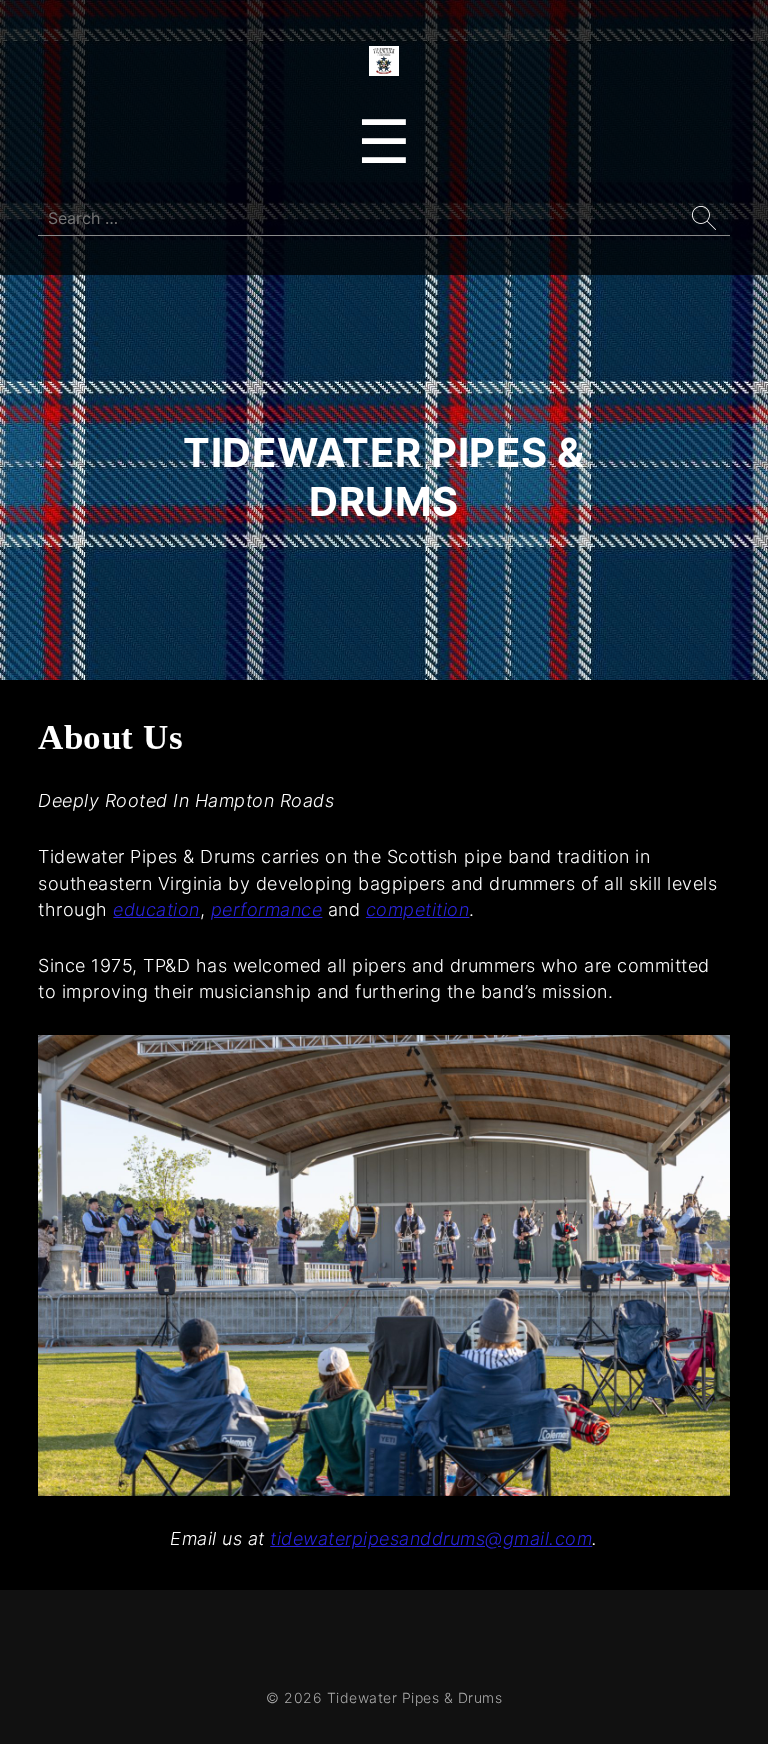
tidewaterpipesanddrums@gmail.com (431, 1538)
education (156, 909)
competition (418, 909)
